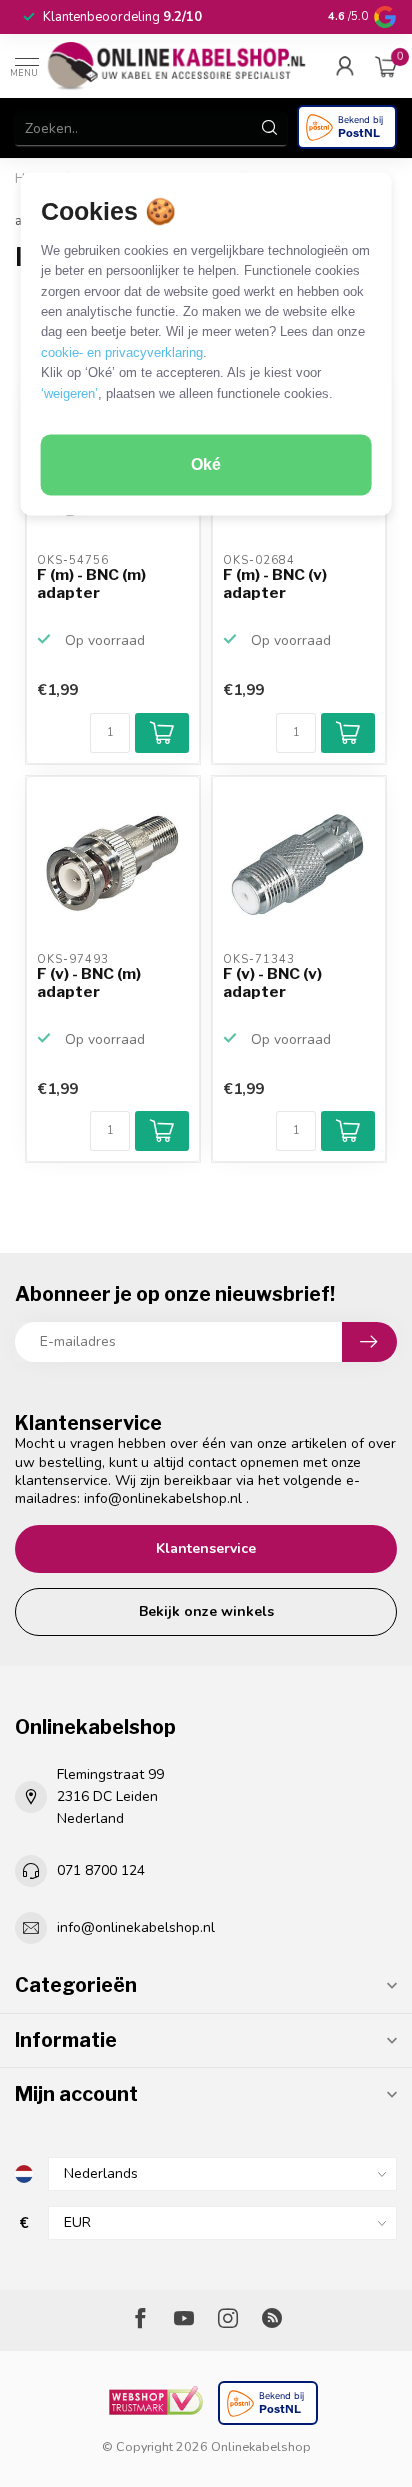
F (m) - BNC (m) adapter (91, 584)
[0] (386, 66)
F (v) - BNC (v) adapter (272, 983)
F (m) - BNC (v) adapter (275, 584)
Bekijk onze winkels (206, 1611)
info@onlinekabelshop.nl (163, 1498)
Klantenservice (206, 1548)
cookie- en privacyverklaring (122, 352)
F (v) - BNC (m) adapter (89, 983)
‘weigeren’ (69, 393)
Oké (206, 465)
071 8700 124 (101, 1870)
